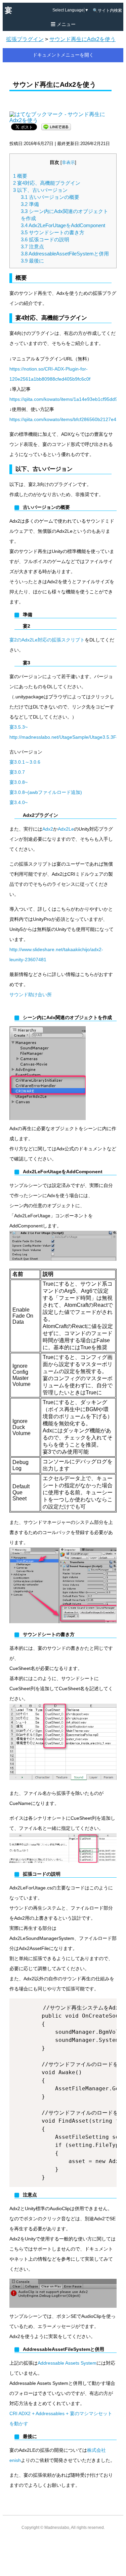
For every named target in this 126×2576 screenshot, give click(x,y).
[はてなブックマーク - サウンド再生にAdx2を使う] (62, 114)
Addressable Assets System (67, 2363)
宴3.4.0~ (18, 802)
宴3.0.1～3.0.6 (25, 762)
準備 (30, 204)
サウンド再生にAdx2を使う (82, 39)
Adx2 (48, 829)
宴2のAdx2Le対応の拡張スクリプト (47, 640)
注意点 (32, 247)
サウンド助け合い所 (31, 995)
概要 (20, 176)
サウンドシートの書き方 (53, 232)
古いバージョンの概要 (50, 197)
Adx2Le (66, 829)
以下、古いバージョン (40, 190)
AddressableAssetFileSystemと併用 (65, 254)
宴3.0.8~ (18, 782)
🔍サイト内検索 (107, 10)
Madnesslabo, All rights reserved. (75, 2528)
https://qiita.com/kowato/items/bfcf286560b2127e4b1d (67, 419)
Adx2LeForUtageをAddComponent (63, 225)
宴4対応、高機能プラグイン (47, 183)
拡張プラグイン (25, 39)
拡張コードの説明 (45, 239)
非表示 (68, 163)
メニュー (66, 24)
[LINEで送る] (56, 126)
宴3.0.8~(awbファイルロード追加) (46, 792)
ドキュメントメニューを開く (63, 55)
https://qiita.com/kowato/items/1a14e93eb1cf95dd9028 (68, 399)
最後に (32, 261)
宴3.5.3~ (18, 727)
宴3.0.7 (17, 772)
